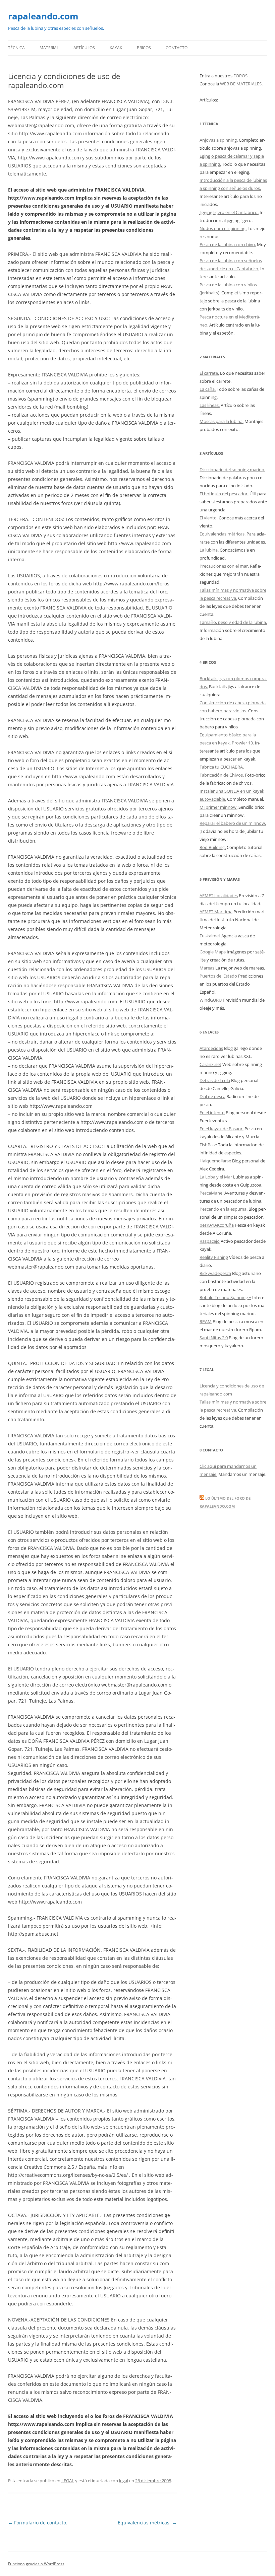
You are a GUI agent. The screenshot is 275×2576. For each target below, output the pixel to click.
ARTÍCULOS (84, 48)
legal (124, 2481)
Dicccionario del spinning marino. (232, 470)
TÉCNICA (16, 48)
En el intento (212, 1113)
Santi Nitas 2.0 (214, 1338)
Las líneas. (210, 405)
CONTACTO (177, 48)
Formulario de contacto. (38, 2523)
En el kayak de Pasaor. (222, 1129)
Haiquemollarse (215, 1161)
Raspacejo (210, 1241)
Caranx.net (210, 1064)
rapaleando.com (43, 16)
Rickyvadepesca (215, 1273)
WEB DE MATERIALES (241, 84)
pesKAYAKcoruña (217, 1225)
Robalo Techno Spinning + (225, 1297)
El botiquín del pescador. (224, 494)
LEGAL (68, 2481)
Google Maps (213, 952)
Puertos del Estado (218, 976)
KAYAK (116, 48)
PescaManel (211, 1193)
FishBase (208, 1145)
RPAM (206, 1321)
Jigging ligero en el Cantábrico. (229, 212)
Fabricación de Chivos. (222, 775)
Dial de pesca (212, 1096)
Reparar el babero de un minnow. (233, 823)
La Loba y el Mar (216, 1177)
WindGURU (211, 1000)
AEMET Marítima (216, 912)
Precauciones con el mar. (224, 566)
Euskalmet (210, 936)
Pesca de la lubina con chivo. (228, 244)
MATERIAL (49, 48)
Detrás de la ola (215, 1080)
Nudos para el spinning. (223, 228)
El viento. (209, 518)
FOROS (241, 76)
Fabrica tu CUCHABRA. (222, 767)
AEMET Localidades (219, 896)
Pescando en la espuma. (224, 1209)
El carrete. (209, 373)
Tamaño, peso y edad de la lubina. (233, 622)
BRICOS (144, 48)
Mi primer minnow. (218, 807)
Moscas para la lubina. (222, 421)
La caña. (208, 389)
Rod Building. (213, 847)
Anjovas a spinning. (219, 140)
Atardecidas (211, 1048)
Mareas (207, 968)
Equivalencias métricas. (147, 2523)
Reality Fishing (214, 1257)
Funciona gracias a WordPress (36, 2564)
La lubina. (209, 550)
